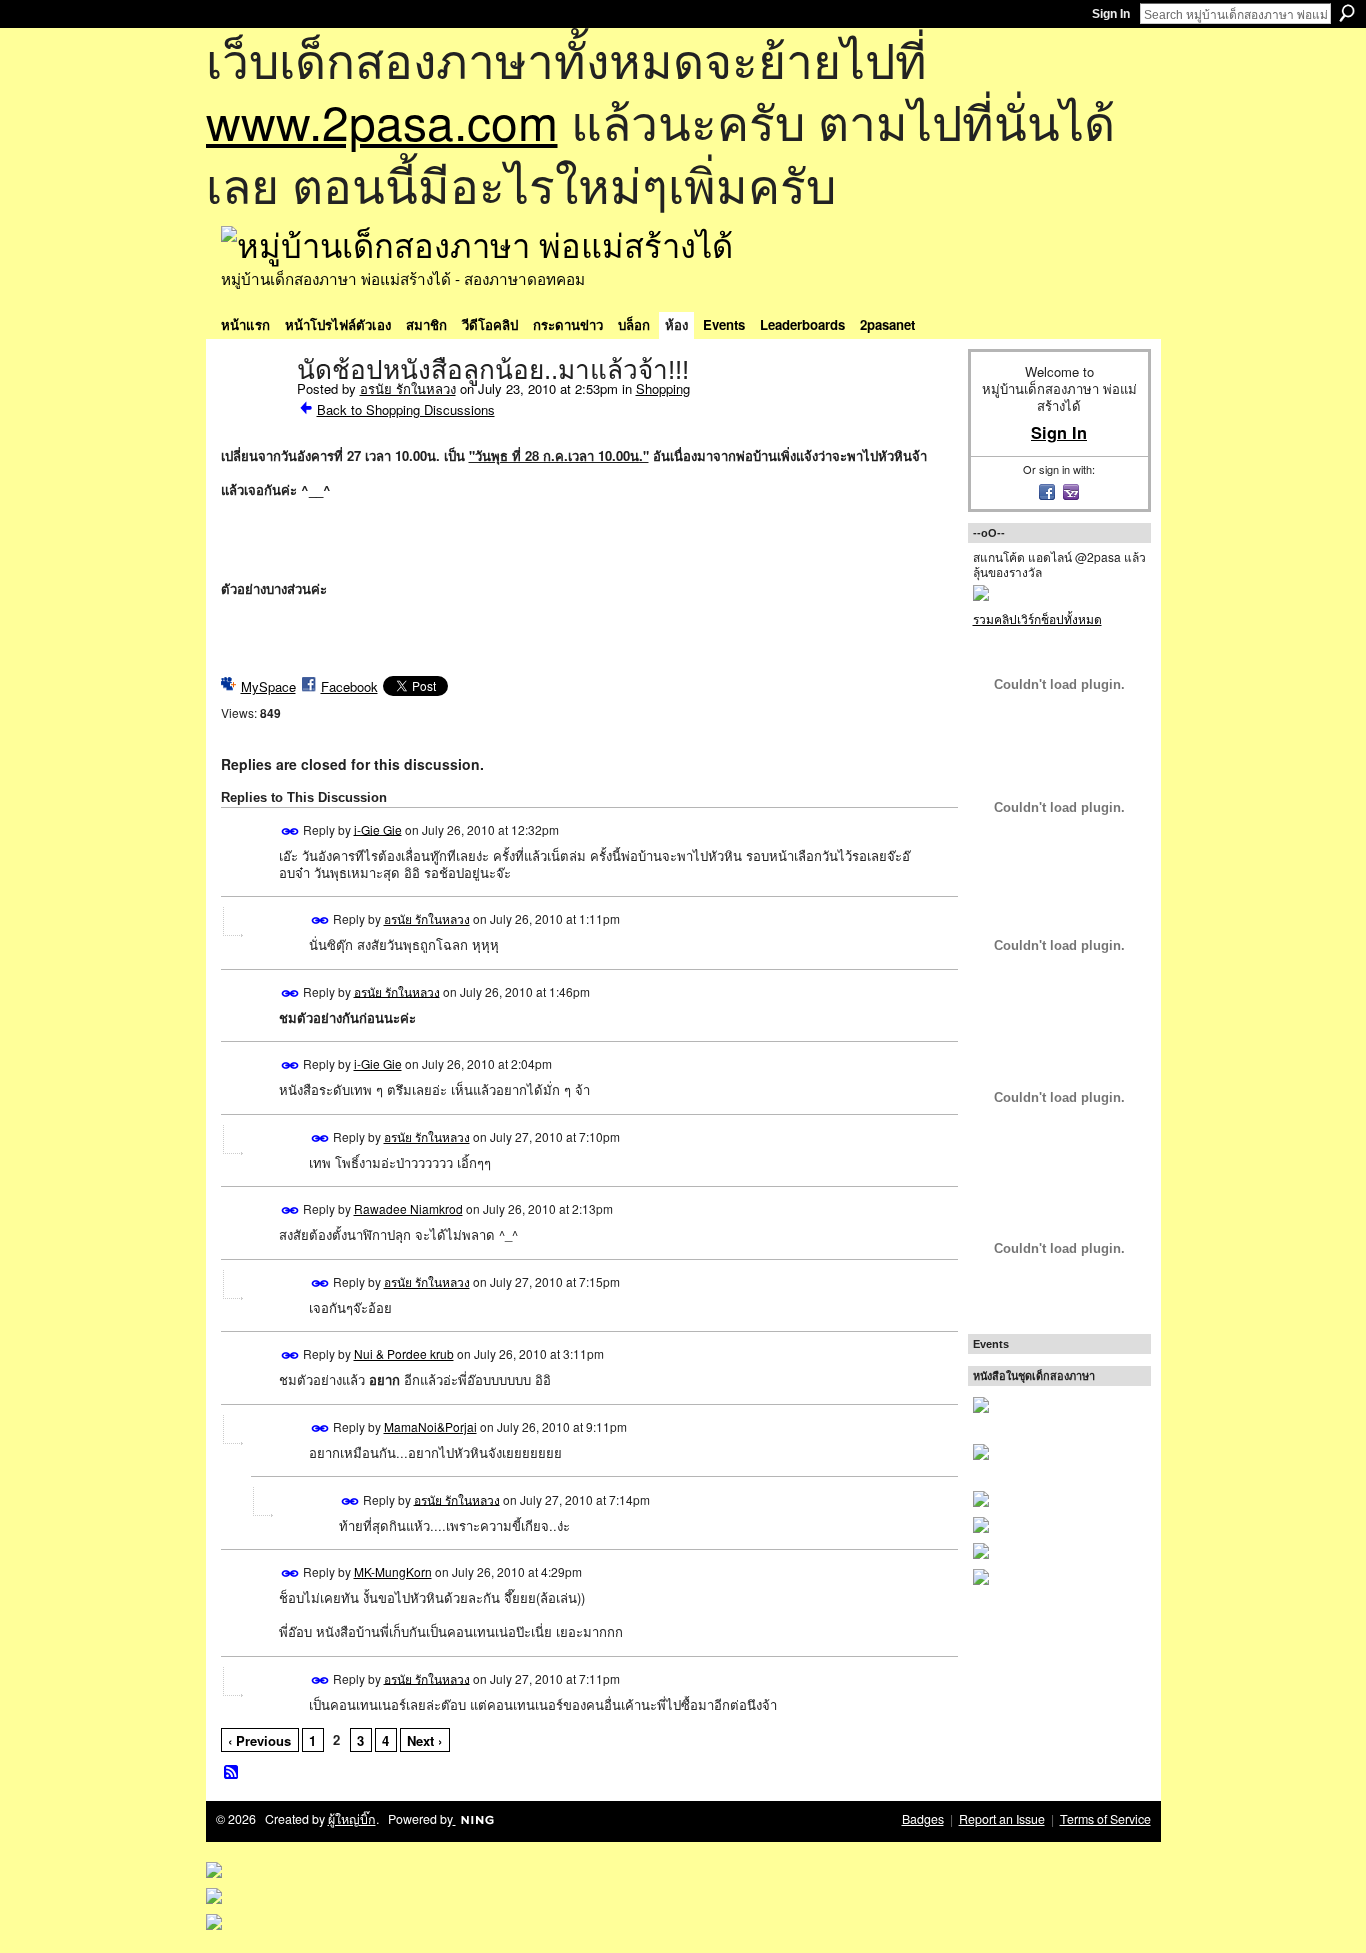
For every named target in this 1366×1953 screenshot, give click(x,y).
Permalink (290, 831)
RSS (232, 1773)
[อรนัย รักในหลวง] (253, 412)
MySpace (268, 686)
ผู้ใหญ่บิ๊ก (352, 1819)
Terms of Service (1105, 1819)
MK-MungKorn (393, 1571)
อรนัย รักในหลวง (408, 388)
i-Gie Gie (378, 828)
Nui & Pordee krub (404, 1353)
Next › (424, 1740)
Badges (923, 1819)
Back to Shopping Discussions (406, 409)
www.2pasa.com (382, 120)
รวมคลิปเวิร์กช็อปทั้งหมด (1037, 618)
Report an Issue (1002, 1819)
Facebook (349, 686)
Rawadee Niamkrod (408, 1208)
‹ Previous (259, 1740)
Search (1347, 13)
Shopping (663, 388)
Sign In (1111, 14)
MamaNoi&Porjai (430, 1426)
